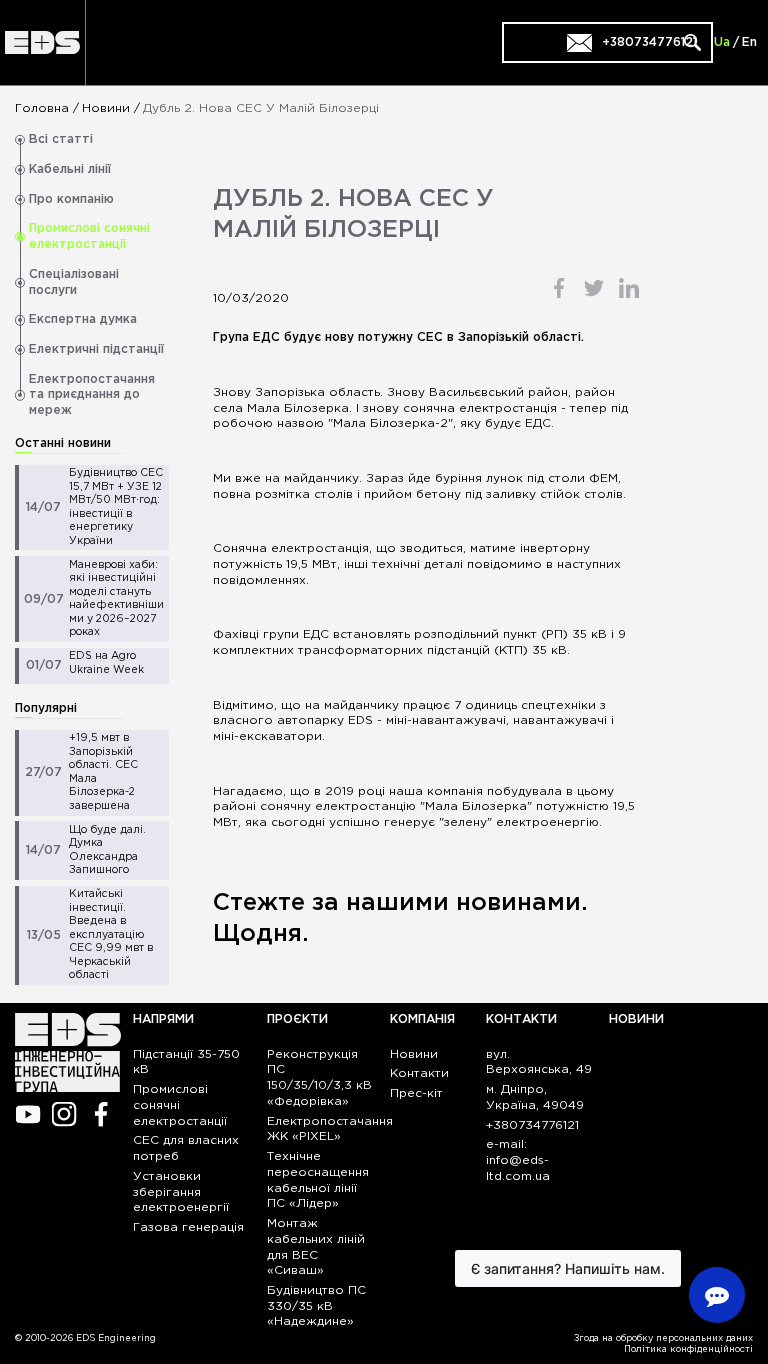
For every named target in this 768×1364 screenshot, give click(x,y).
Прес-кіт (416, 1093)
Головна (42, 108)
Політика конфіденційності (688, 1349)
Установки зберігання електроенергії (181, 1192)
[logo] (42, 42)
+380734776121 (532, 1125)
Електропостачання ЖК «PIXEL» (330, 1129)
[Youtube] (27, 1114)
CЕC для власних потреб (186, 1148)
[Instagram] (64, 1114)
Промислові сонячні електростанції (180, 1105)
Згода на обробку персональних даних (663, 1338)
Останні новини (63, 443)
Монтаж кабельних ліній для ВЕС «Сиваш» (316, 1247)
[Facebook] (101, 1114)
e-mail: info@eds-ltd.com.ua (518, 1160)
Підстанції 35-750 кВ (186, 1062)
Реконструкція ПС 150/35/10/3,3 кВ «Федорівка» (319, 1078)
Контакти (419, 1073)
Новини (106, 108)
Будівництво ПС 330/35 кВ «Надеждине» (316, 1306)
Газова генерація (188, 1227)
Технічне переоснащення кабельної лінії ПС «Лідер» (318, 1180)
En (749, 42)
